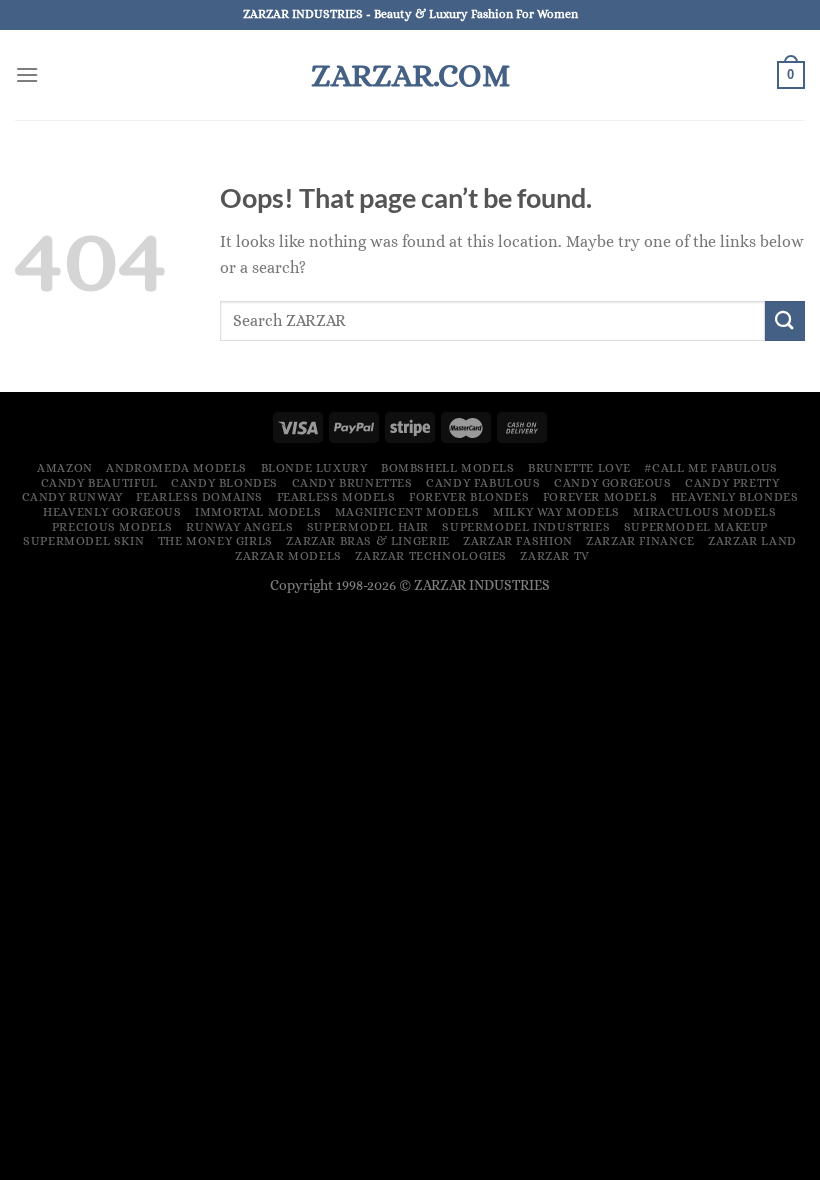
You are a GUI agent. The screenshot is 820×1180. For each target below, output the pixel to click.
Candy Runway (72, 497)
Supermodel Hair (368, 527)
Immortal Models (258, 512)
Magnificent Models (407, 512)
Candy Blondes (224, 483)
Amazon (65, 468)
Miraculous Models (704, 512)
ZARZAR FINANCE (640, 541)
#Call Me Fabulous (710, 468)
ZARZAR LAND (752, 541)
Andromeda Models (176, 468)
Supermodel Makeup (696, 527)
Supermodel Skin (83, 541)
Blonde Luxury (314, 468)
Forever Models (600, 497)
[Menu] (27, 74)
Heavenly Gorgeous (112, 512)
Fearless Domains (199, 497)
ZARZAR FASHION (518, 541)
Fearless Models (336, 497)
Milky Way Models (556, 512)
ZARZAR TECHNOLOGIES (431, 556)
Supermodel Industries (526, 527)
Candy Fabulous (483, 483)
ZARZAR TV (555, 556)
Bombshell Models (448, 468)
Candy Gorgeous (613, 483)
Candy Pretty (732, 483)
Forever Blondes (469, 497)
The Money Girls (215, 541)
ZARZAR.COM (410, 75)
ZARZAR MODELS (288, 556)
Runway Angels (239, 527)
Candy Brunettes (352, 483)
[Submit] (785, 320)
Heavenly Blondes (735, 497)
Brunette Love (579, 468)
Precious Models (112, 527)
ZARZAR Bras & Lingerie (367, 541)
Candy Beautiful (99, 483)
